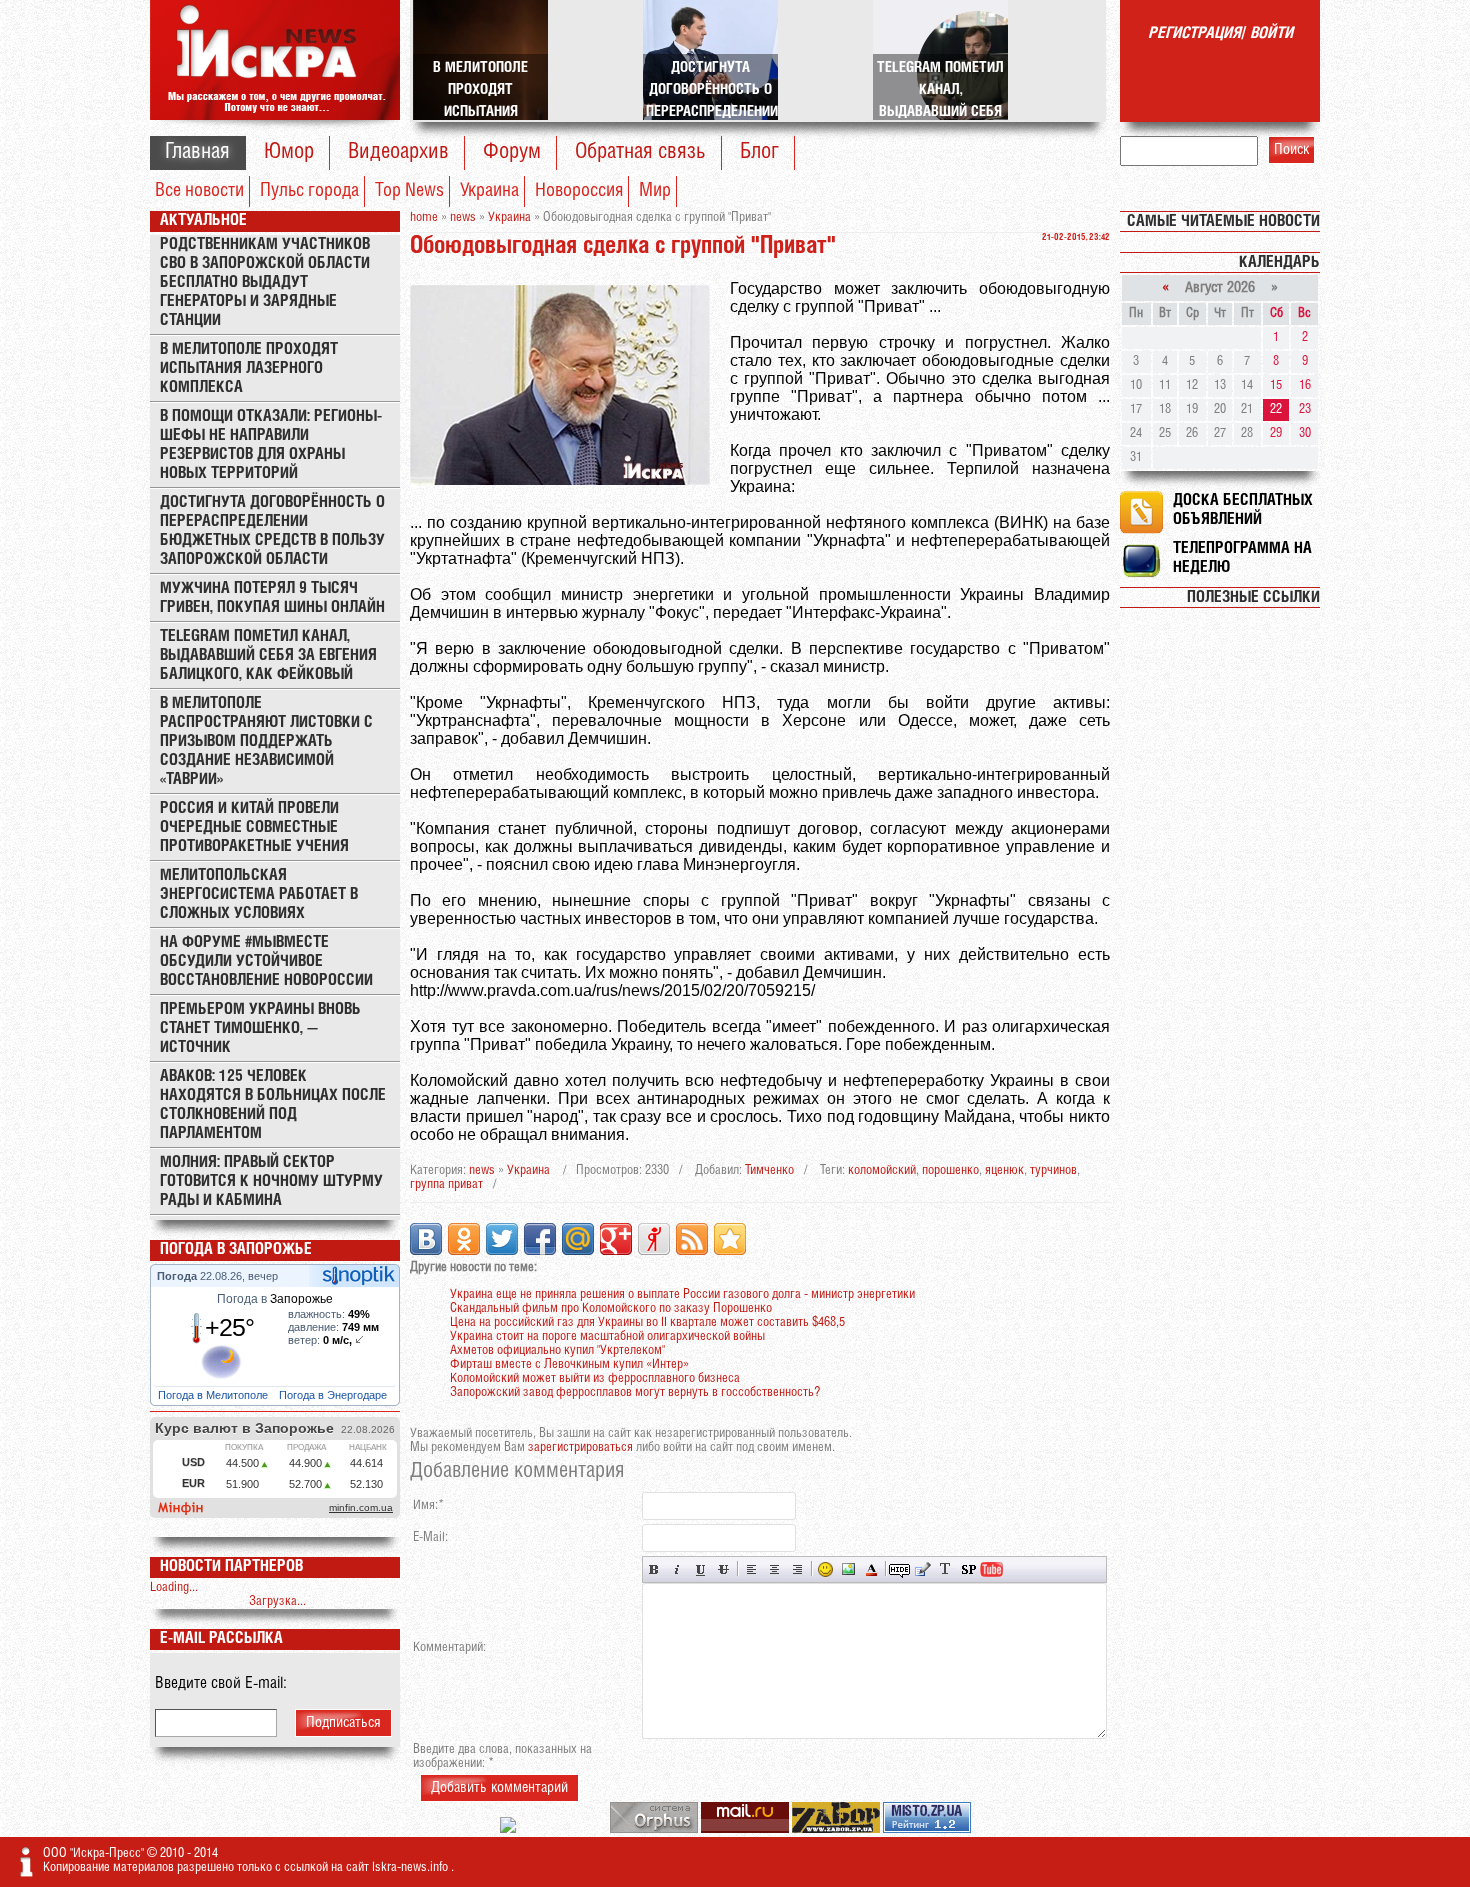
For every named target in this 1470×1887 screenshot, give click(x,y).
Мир (655, 191)
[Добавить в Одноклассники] (464, 1239)
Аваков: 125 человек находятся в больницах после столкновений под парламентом (273, 1105)
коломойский (882, 1170)
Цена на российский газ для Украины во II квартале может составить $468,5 (647, 1322)
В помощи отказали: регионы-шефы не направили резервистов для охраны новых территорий (271, 445)
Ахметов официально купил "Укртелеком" (557, 1350)
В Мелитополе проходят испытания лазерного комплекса (249, 368)
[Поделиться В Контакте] (426, 1239)
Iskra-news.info (411, 1867)
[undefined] (655, 1829)
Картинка (848, 1569)
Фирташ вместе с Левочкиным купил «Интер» (569, 1364)
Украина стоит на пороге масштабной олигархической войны (607, 1336)
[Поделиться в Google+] (616, 1239)
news (482, 1170)
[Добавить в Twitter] (502, 1239)
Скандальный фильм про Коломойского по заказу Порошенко (611, 1308)
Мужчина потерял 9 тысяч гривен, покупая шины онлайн (272, 598)
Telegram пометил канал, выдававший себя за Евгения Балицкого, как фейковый (268, 655)
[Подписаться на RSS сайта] (692, 1239)
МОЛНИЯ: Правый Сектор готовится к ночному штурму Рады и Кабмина (271, 1181)
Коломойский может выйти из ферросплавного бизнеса (595, 1378)
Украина (489, 191)
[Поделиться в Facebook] (540, 1239)
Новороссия (579, 191)
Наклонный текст (677, 1569)
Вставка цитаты (922, 1569)
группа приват (446, 1184)
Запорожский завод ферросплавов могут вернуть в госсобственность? (635, 1392)
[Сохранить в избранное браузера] (730, 1239)
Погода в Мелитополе (214, 1395)
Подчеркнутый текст (700, 1569)
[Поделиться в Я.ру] (654, 1239)
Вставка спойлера (968, 1569)
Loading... (174, 1587)
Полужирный (654, 1569)
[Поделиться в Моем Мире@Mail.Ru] (578, 1239)
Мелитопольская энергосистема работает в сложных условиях (259, 894)
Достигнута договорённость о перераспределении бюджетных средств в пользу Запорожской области (272, 531)
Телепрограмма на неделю (1242, 558)
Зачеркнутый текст (723, 1569)
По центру (774, 1569)
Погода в (275, 1299)
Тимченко (769, 1170)
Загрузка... (277, 1601)
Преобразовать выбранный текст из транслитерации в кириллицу (945, 1569)
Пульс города (309, 191)
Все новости (199, 191)
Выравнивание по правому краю (797, 1569)
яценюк (1004, 1170)
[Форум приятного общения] (509, 1829)
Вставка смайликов (825, 1569)
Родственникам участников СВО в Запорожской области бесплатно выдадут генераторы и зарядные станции (265, 282)
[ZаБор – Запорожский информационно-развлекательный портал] (837, 1829)
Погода (178, 1276)
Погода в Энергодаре (334, 1395)
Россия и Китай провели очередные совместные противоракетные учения (254, 827)
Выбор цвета (871, 1569)
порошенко (950, 1170)
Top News (409, 191)
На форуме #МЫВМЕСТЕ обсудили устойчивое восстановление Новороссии (266, 961)
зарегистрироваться (580, 1447)
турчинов (1053, 1170)
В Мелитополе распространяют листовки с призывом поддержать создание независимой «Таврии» (266, 741)
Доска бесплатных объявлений (1243, 510)
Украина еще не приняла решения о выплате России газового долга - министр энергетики (682, 1294)
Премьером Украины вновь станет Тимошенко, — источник (260, 1028)
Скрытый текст (899, 1569)
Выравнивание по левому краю (751, 1569)
